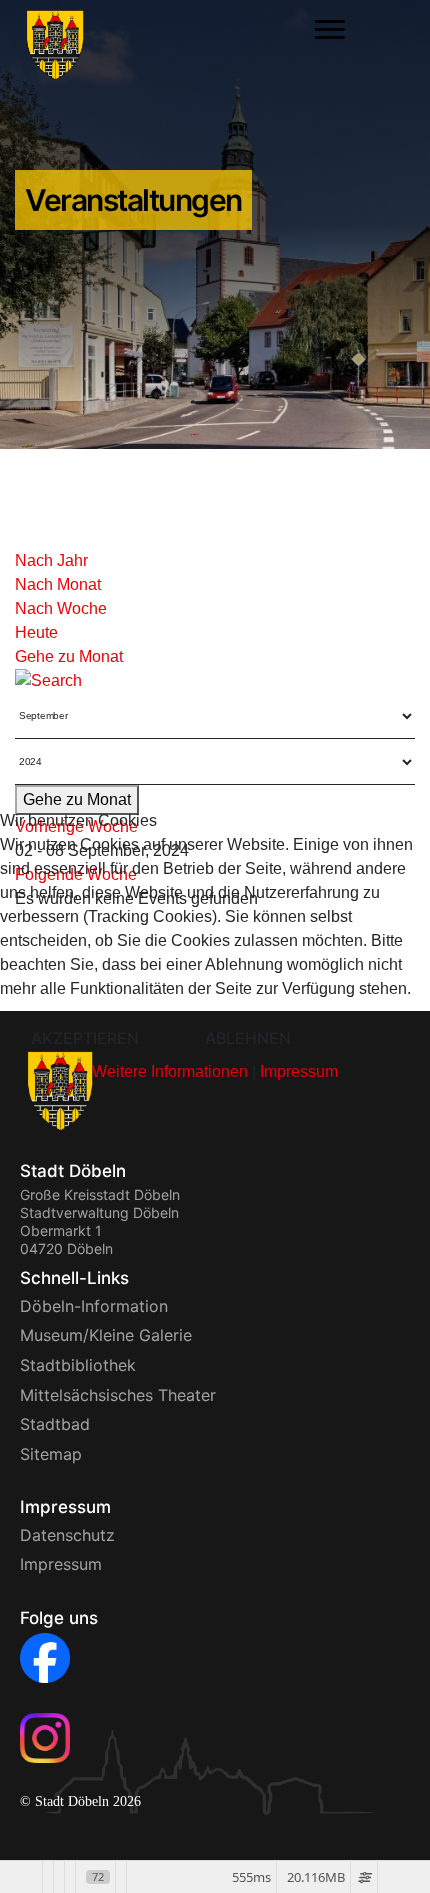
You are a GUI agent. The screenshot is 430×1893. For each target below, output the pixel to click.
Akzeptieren (85, 1038)
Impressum (299, 1071)
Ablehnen (248, 1038)
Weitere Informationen (170, 1071)
